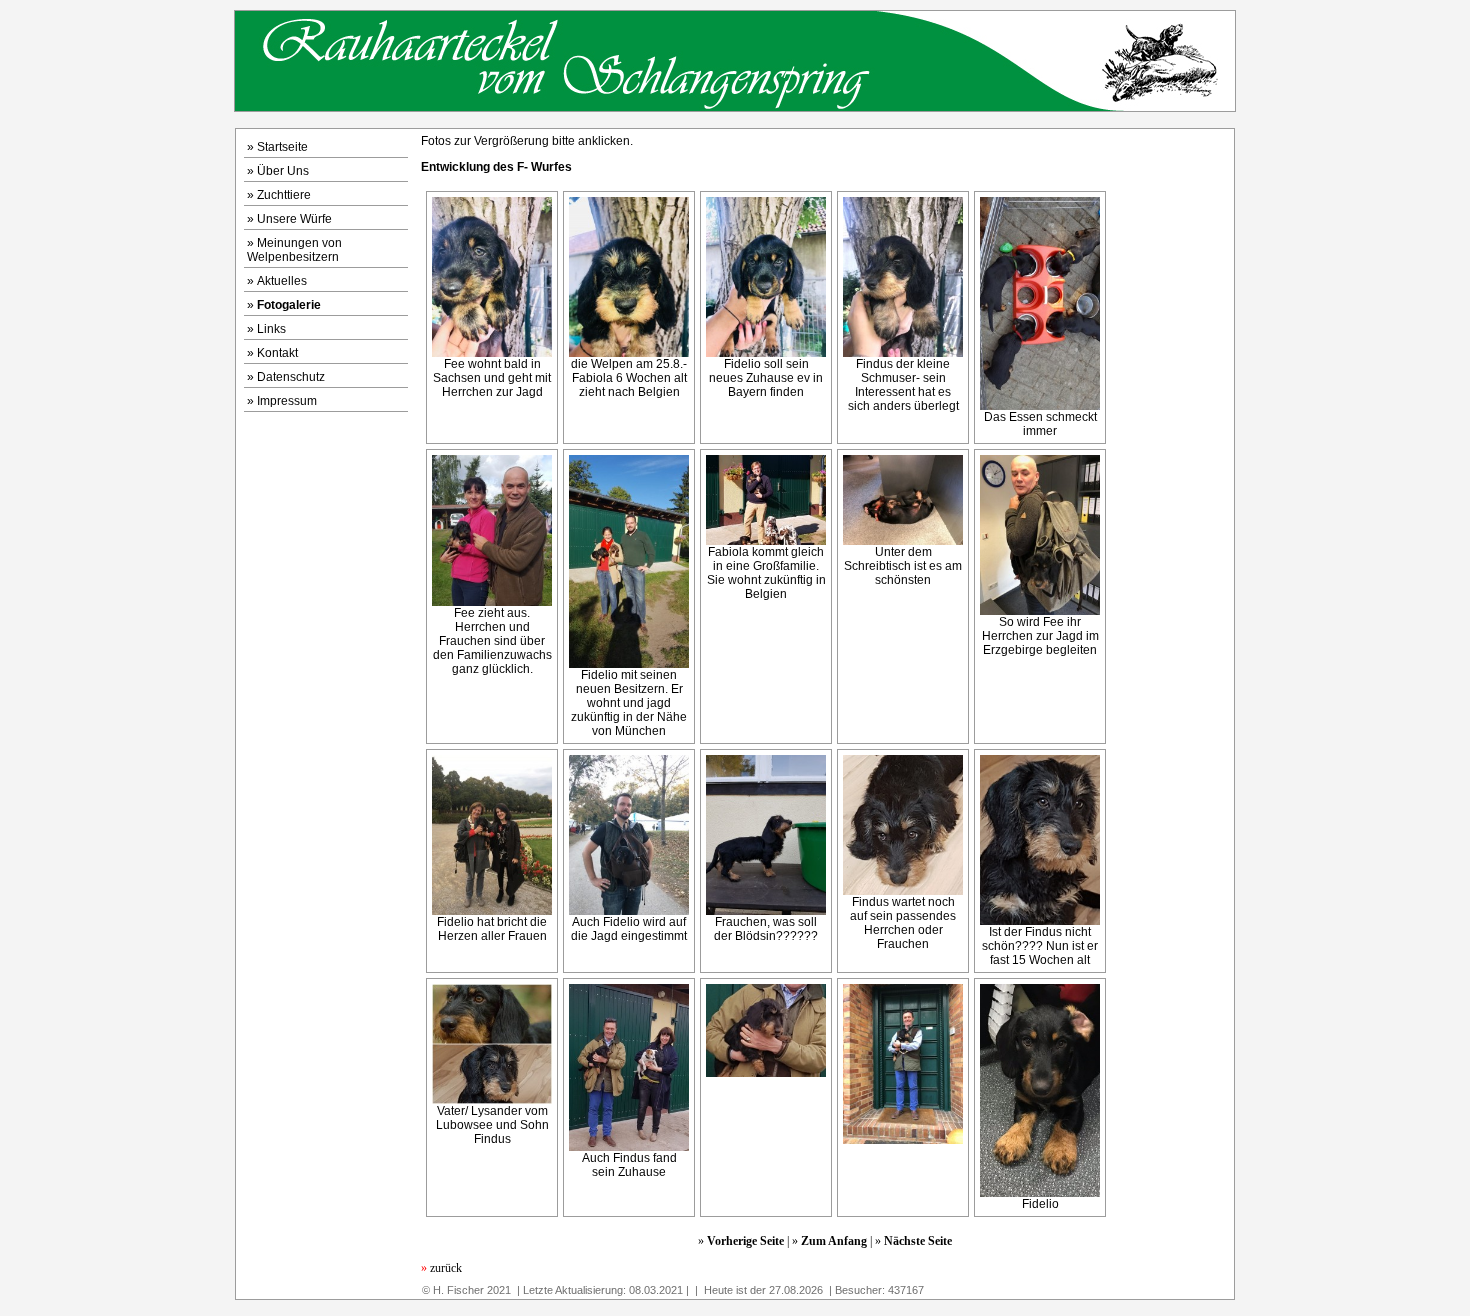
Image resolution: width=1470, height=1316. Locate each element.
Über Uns (283, 171)
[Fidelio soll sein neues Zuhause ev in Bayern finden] (766, 353)
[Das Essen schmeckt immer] (1040, 406)
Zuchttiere (284, 195)
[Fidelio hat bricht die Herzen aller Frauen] (492, 911)
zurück (441, 1268)
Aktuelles (282, 281)
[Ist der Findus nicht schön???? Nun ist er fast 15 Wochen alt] (1040, 921)
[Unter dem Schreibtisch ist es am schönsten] (903, 541)
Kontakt (277, 353)
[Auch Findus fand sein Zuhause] (629, 1147)
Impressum (287, 401)
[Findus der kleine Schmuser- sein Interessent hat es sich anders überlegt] (903, 353)
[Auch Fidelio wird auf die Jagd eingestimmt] (629, 911)
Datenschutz (291, 377)
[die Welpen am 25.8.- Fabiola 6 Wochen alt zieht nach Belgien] (629, 353)
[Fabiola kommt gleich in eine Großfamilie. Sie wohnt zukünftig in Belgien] (766, 541)
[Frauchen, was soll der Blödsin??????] (766, 911)
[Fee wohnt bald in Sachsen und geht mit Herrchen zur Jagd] (492, 353)
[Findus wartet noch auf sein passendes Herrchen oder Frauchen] (903, 891)
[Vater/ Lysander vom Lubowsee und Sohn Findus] (492, 1100)
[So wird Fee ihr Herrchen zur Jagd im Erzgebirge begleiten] (1040, 611)
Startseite (282, 147)
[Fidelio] (1040, 1193)
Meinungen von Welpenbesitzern (294, 250)
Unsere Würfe (294, 219)
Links (271, 329)
